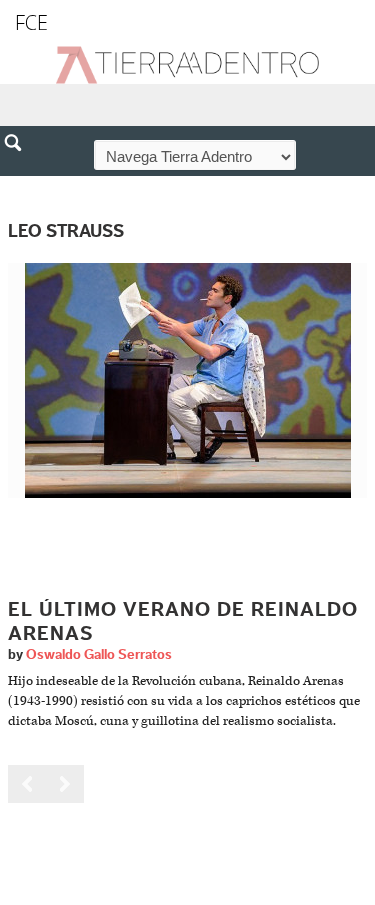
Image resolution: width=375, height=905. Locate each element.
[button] (20, 186)
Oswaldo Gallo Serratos (99, 655)
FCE (31, 22)
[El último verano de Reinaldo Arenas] (188, 379)
